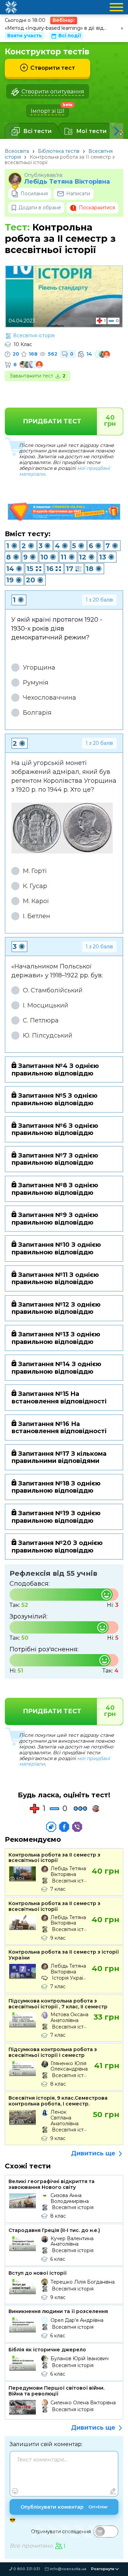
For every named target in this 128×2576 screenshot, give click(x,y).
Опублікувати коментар (64, 2507)
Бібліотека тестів (59, 151)
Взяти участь (25, 36)
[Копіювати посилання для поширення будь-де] (51, 1827)
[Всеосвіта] (11, 7)
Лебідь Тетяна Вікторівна (67, 182)
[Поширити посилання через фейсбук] (64, 1827)
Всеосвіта (17, 151)
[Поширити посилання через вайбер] (77, 1827)
